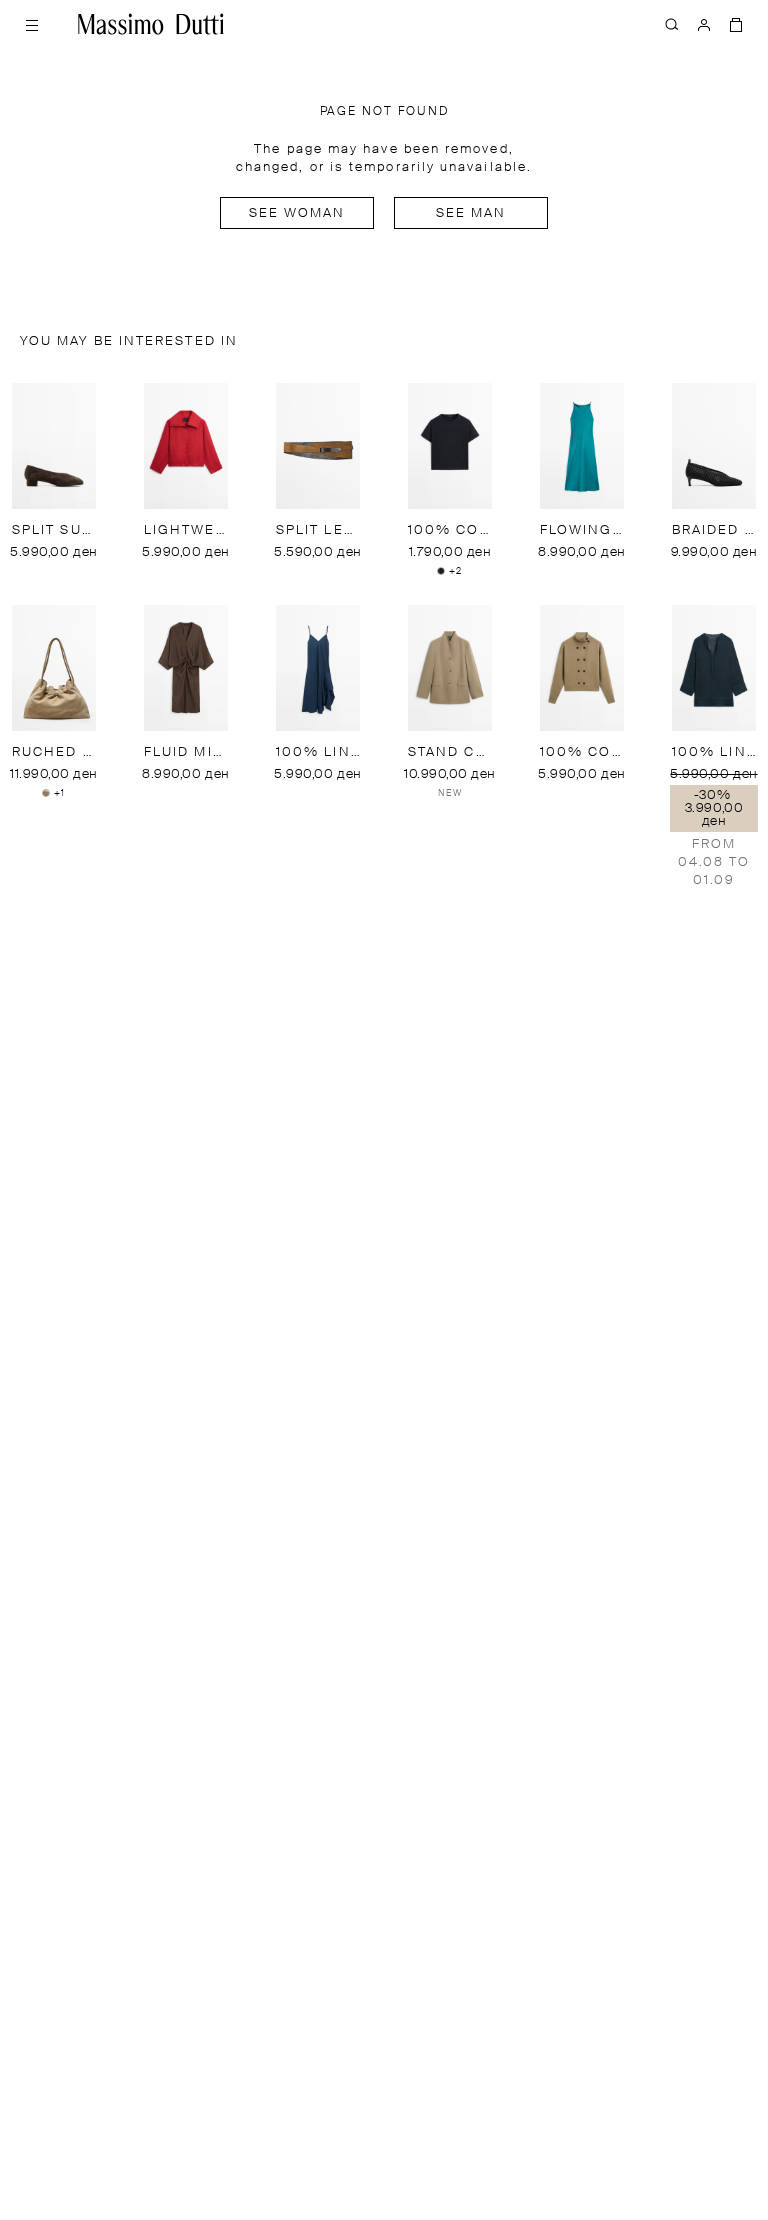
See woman (297, 213)
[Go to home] (151, 24)
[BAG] (736, 24)
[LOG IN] (704, 24)
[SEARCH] (672, 24)
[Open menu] (32, 24)
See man (471, 213)
